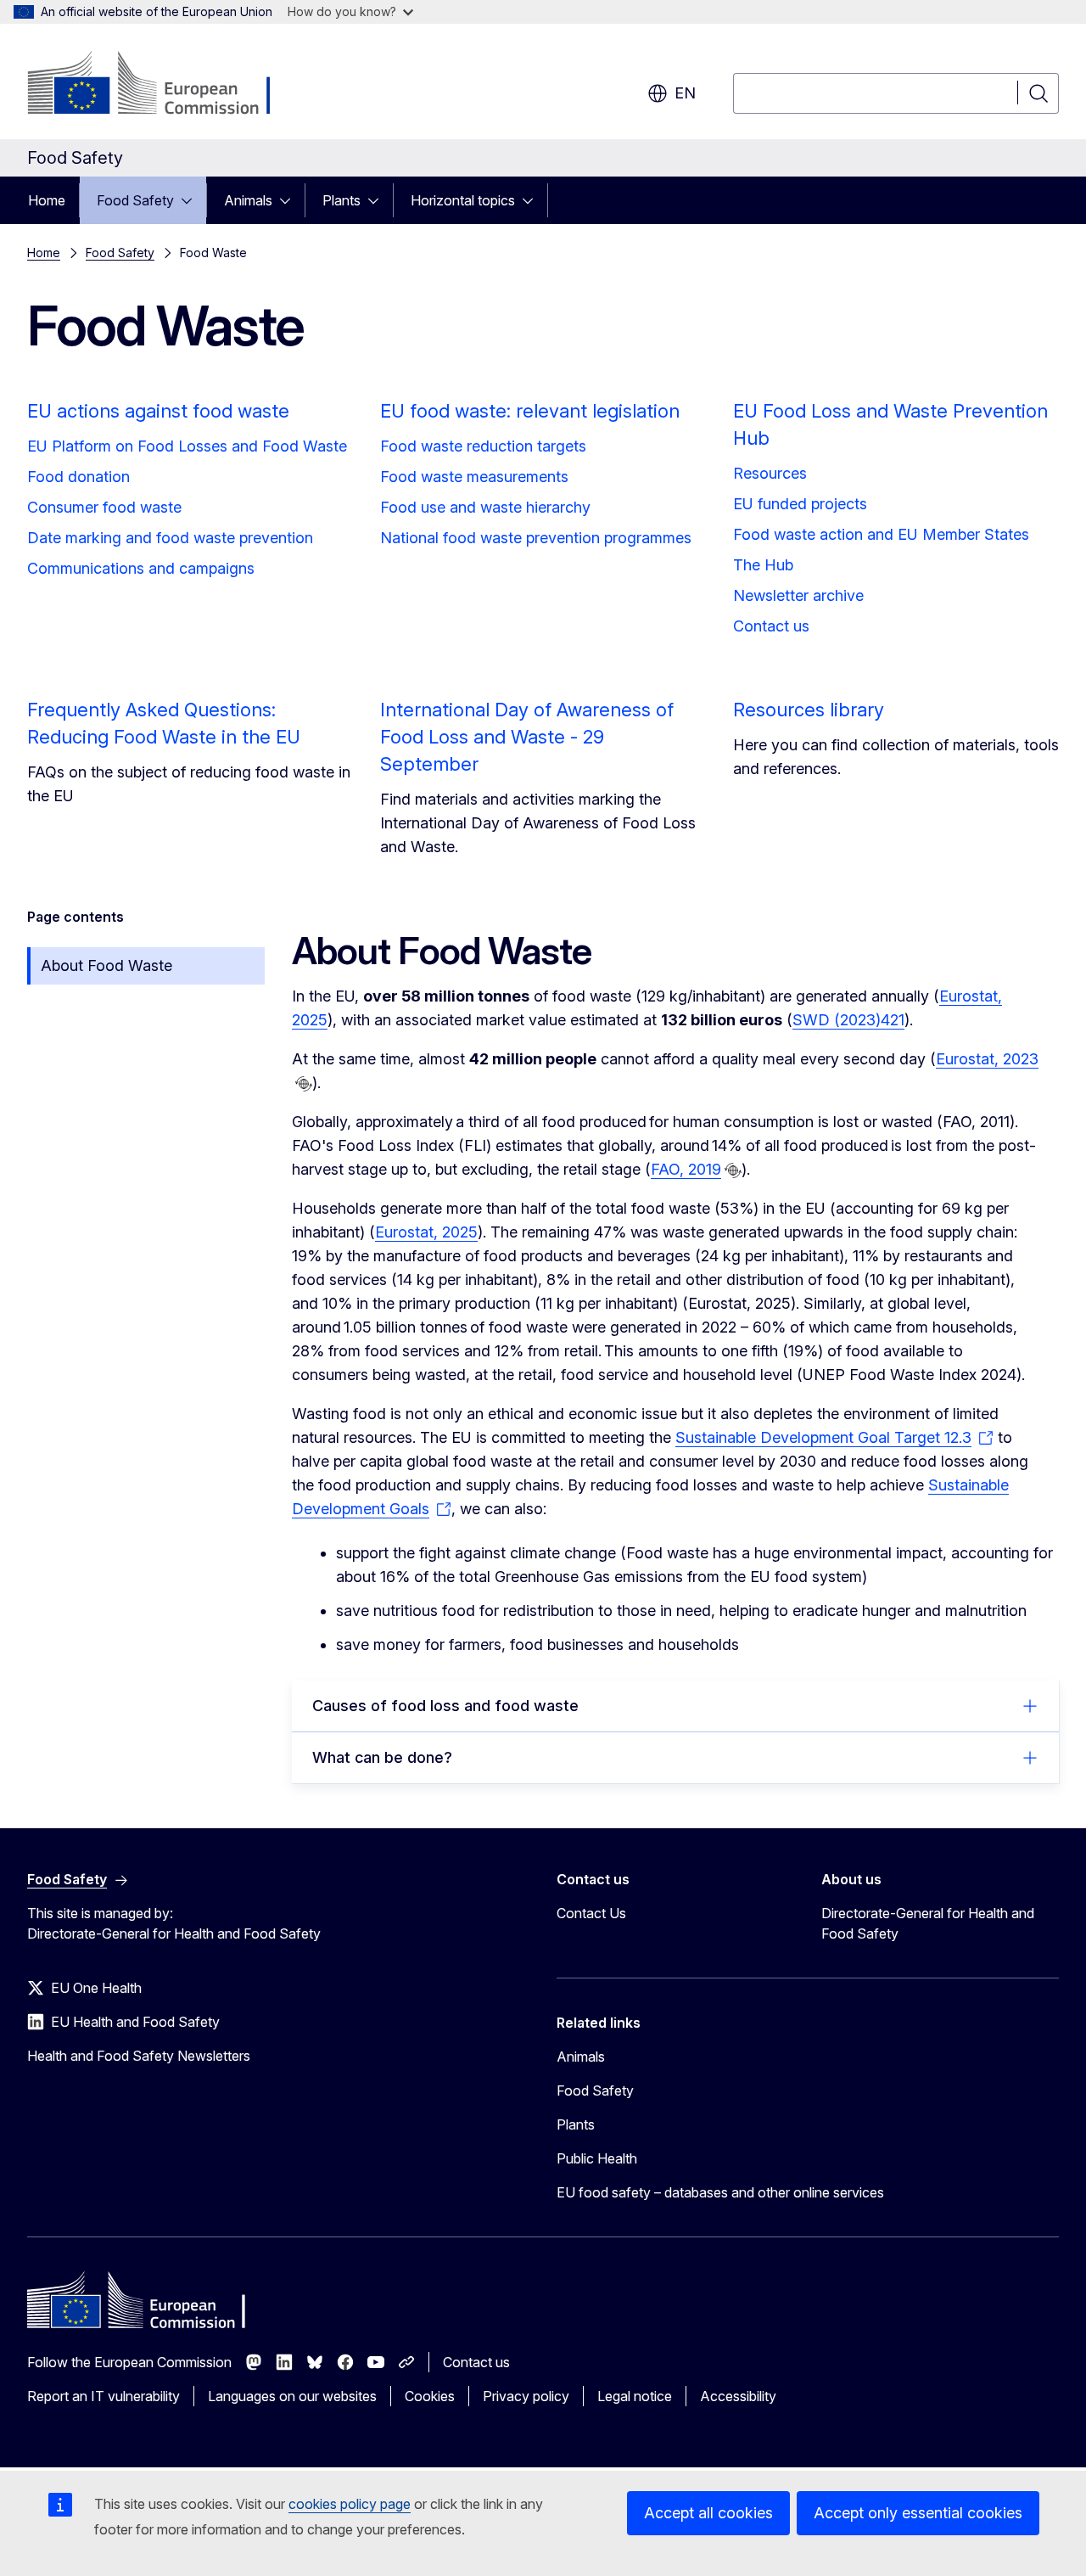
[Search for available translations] (304, 1084)
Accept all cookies (708, 2513)
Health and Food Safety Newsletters (139, 2056)
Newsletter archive (798, 595)
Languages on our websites (292, 2396)
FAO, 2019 (686, 1169)
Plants (341, 200)
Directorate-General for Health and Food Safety (928, 1923)
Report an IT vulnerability (104, 2396)
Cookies (430, 2396)
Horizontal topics (463, 200)
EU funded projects (800, 504)
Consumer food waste (104, 507)
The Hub (763, 565)
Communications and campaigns (141, 568)
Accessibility (738, 2396)
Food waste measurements (474, 477)
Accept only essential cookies (918, 2513)
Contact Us (591, 1913)
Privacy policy (526, 2396)
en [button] (685, 93)
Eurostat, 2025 (426, 1232)
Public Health (597, 2158)
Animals (248, 200)
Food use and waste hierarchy (485, 507)
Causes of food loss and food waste (445, 1706)
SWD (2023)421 (848, 1020)
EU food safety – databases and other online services (720, 2192)
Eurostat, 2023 (987, 1059)
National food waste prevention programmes (536, 538)
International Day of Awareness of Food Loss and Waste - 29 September (527, 737)
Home (47, 200)
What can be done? (382, 1757)
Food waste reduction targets (483, 446)
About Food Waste (106, 965)
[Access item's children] (192, 200)
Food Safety (135, 200)
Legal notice (635, 2396)
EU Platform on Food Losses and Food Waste (187, 446)
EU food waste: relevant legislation (530, 411)
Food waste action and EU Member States (881, 534)
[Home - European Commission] (164, 85)
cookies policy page (350, 2504)
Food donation (78, 477)
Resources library (809, 710)
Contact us (771, 626)
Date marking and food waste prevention (170, 538)
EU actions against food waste (158, 411)
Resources (770, 473)
